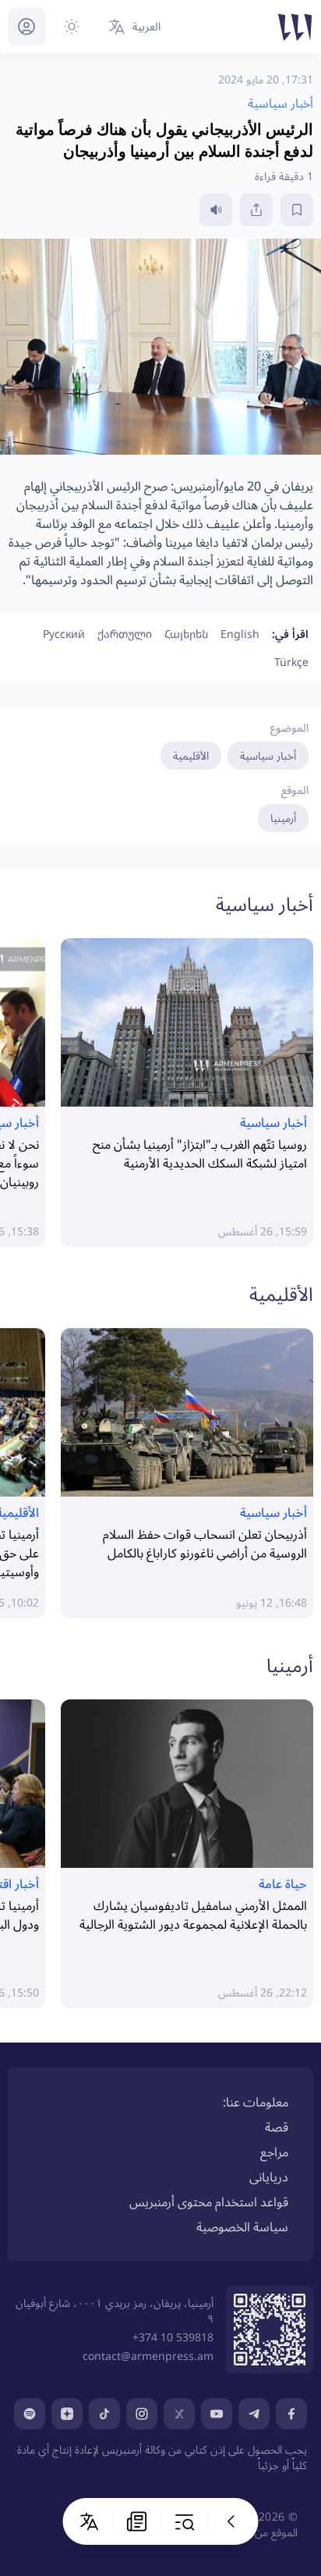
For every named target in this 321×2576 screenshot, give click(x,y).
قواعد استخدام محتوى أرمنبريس (209, 2202)
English (240, 634)
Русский (64, 634)
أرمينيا (283, 818)
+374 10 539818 (173, 2337)
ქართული (125, 634)
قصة (277, 2127)
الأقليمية (191, 755)
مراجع (274, 2152)
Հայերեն (186, 634)
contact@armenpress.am (148, 2356)
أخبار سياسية (268, 755)
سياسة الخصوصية (242, 2227)
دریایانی (269, 2177)
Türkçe (291, 662)
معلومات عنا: (256, 2102)
